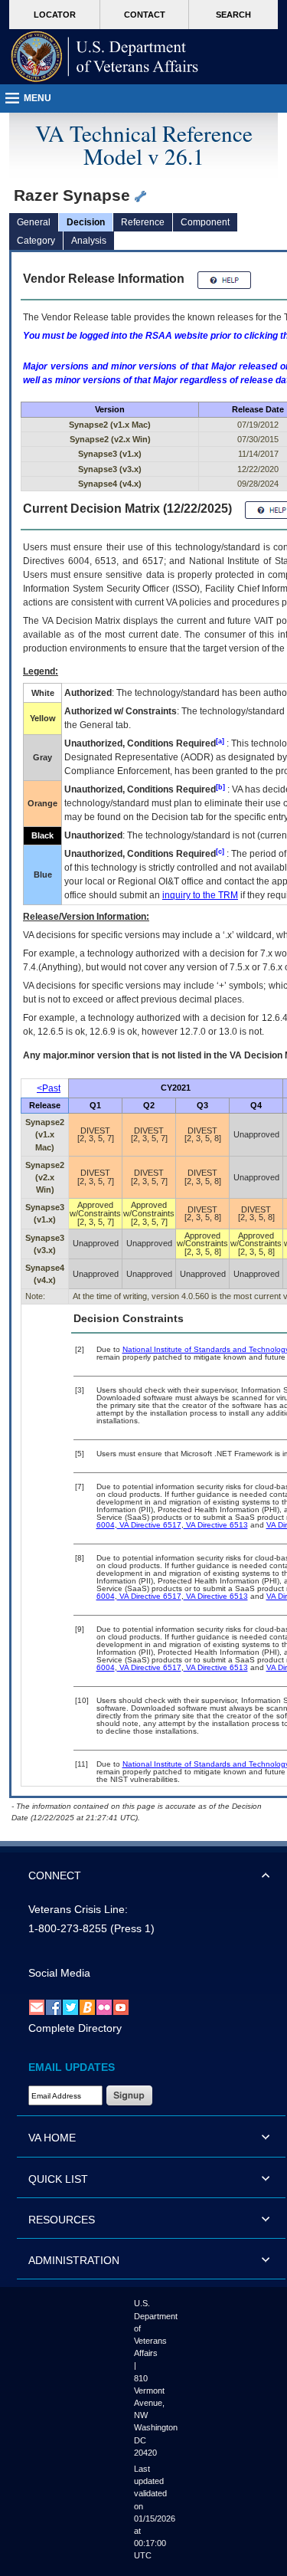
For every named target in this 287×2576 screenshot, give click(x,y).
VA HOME (52, 2138)
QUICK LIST (58, 2179)
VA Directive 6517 (149, 1525)
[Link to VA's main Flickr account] (104, 2007)
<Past (49, 1088)
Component (205, 222)
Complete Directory (75, 2028)
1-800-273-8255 (68, 1928)
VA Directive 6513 (216, 1525)
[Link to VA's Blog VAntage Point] (87, 2007)
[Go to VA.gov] (105, 57)
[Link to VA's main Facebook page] (54, 2007)
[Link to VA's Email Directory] (37, 2007)
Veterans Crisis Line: (78, 1909)
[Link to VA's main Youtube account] (121, 2007)
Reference (143, 222)
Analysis (89, 241)
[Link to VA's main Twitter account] (70, 2007)
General (34, 222)
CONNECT (55, 1875)
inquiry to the (200, 895)
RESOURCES (62, 2220)
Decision (86, 222)
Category (36, 241)
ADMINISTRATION (74, 2260)
